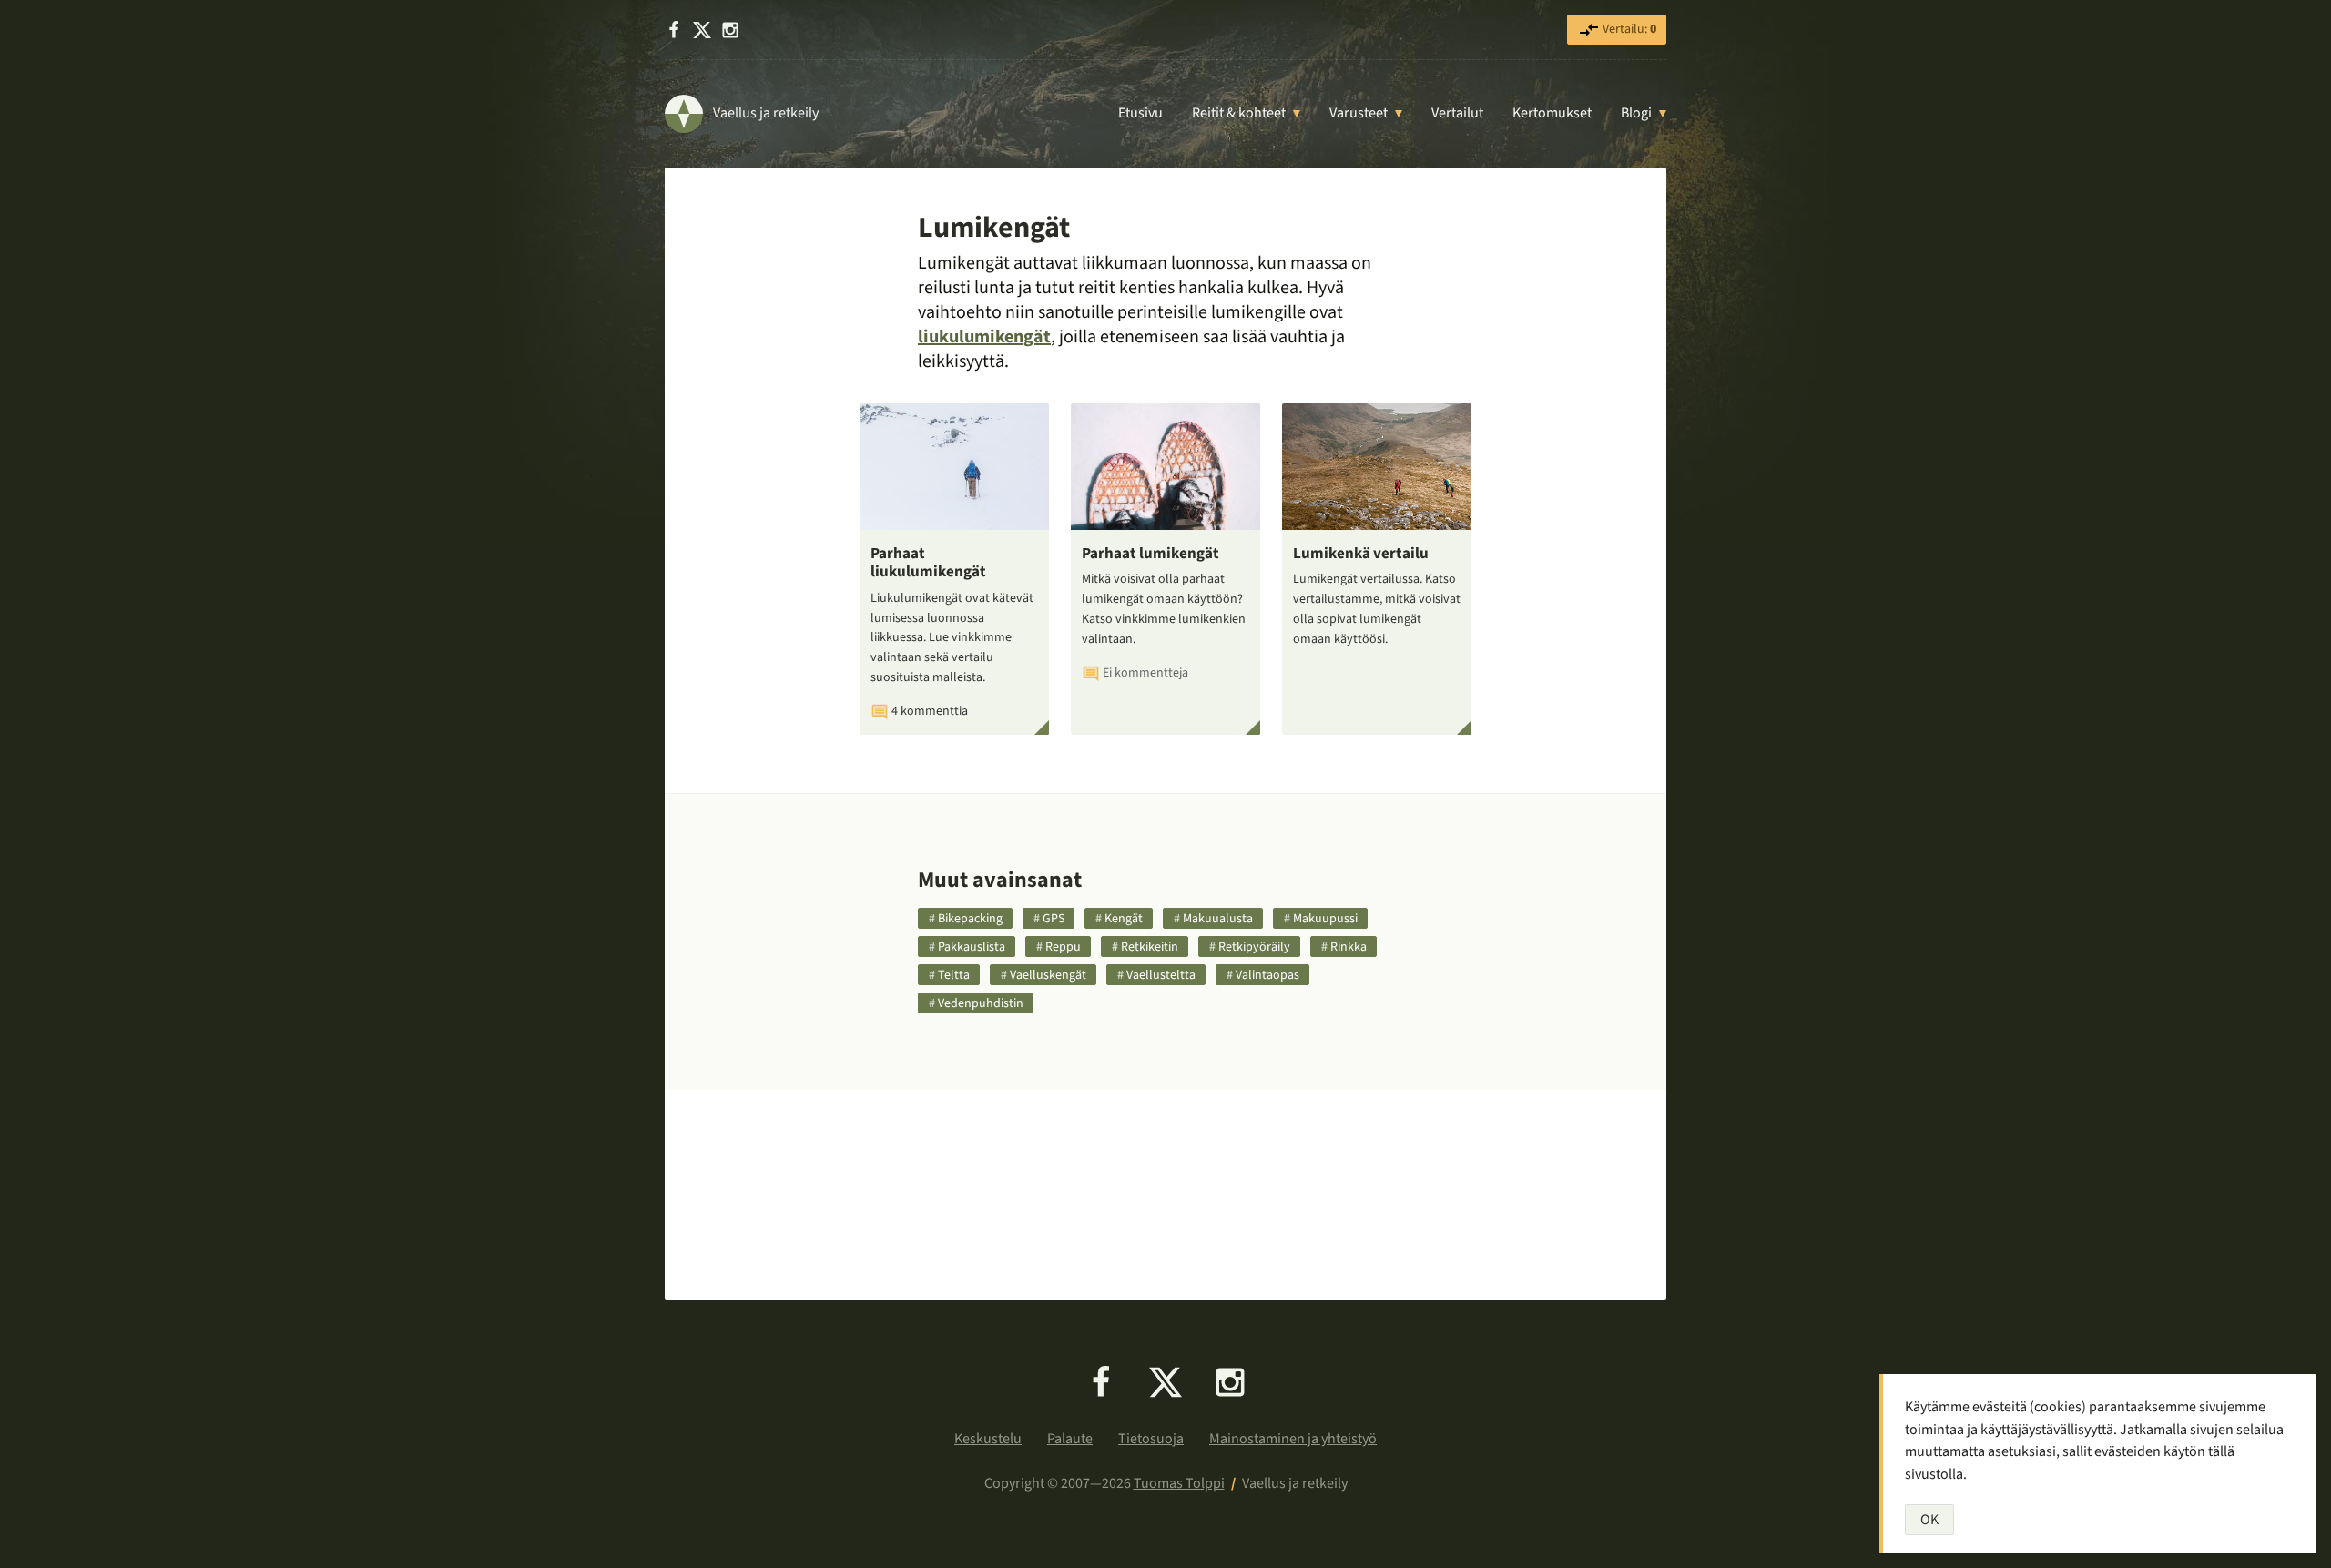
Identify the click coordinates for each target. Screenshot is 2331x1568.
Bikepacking (970, 919)
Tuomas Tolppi (1179, 1483)
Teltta (954, 975)
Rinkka (1349, 947)
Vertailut (1457, 113)
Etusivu (1140, 113)
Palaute (1070, 1439)
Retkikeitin (1150, 947)
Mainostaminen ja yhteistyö (1293, 1439)
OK (1929, 1520)
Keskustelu (988, 1439)
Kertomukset (1552, 113)
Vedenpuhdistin (981, 1003)
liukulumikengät (984, 337)
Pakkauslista (972, 947)
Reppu (1063, 947)
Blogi (1636, 113)
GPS (1054, 919)
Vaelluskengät (1048, 975)
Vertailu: (1628, 29)
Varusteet (1359, 113)
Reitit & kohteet (1239, 113)
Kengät (1124, 919)
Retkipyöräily (1254, 947)
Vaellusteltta (1161, 975)
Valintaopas (1267, 975)
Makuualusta (1218, 919)
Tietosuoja (1151, 1439)
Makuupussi (1325, 919)
